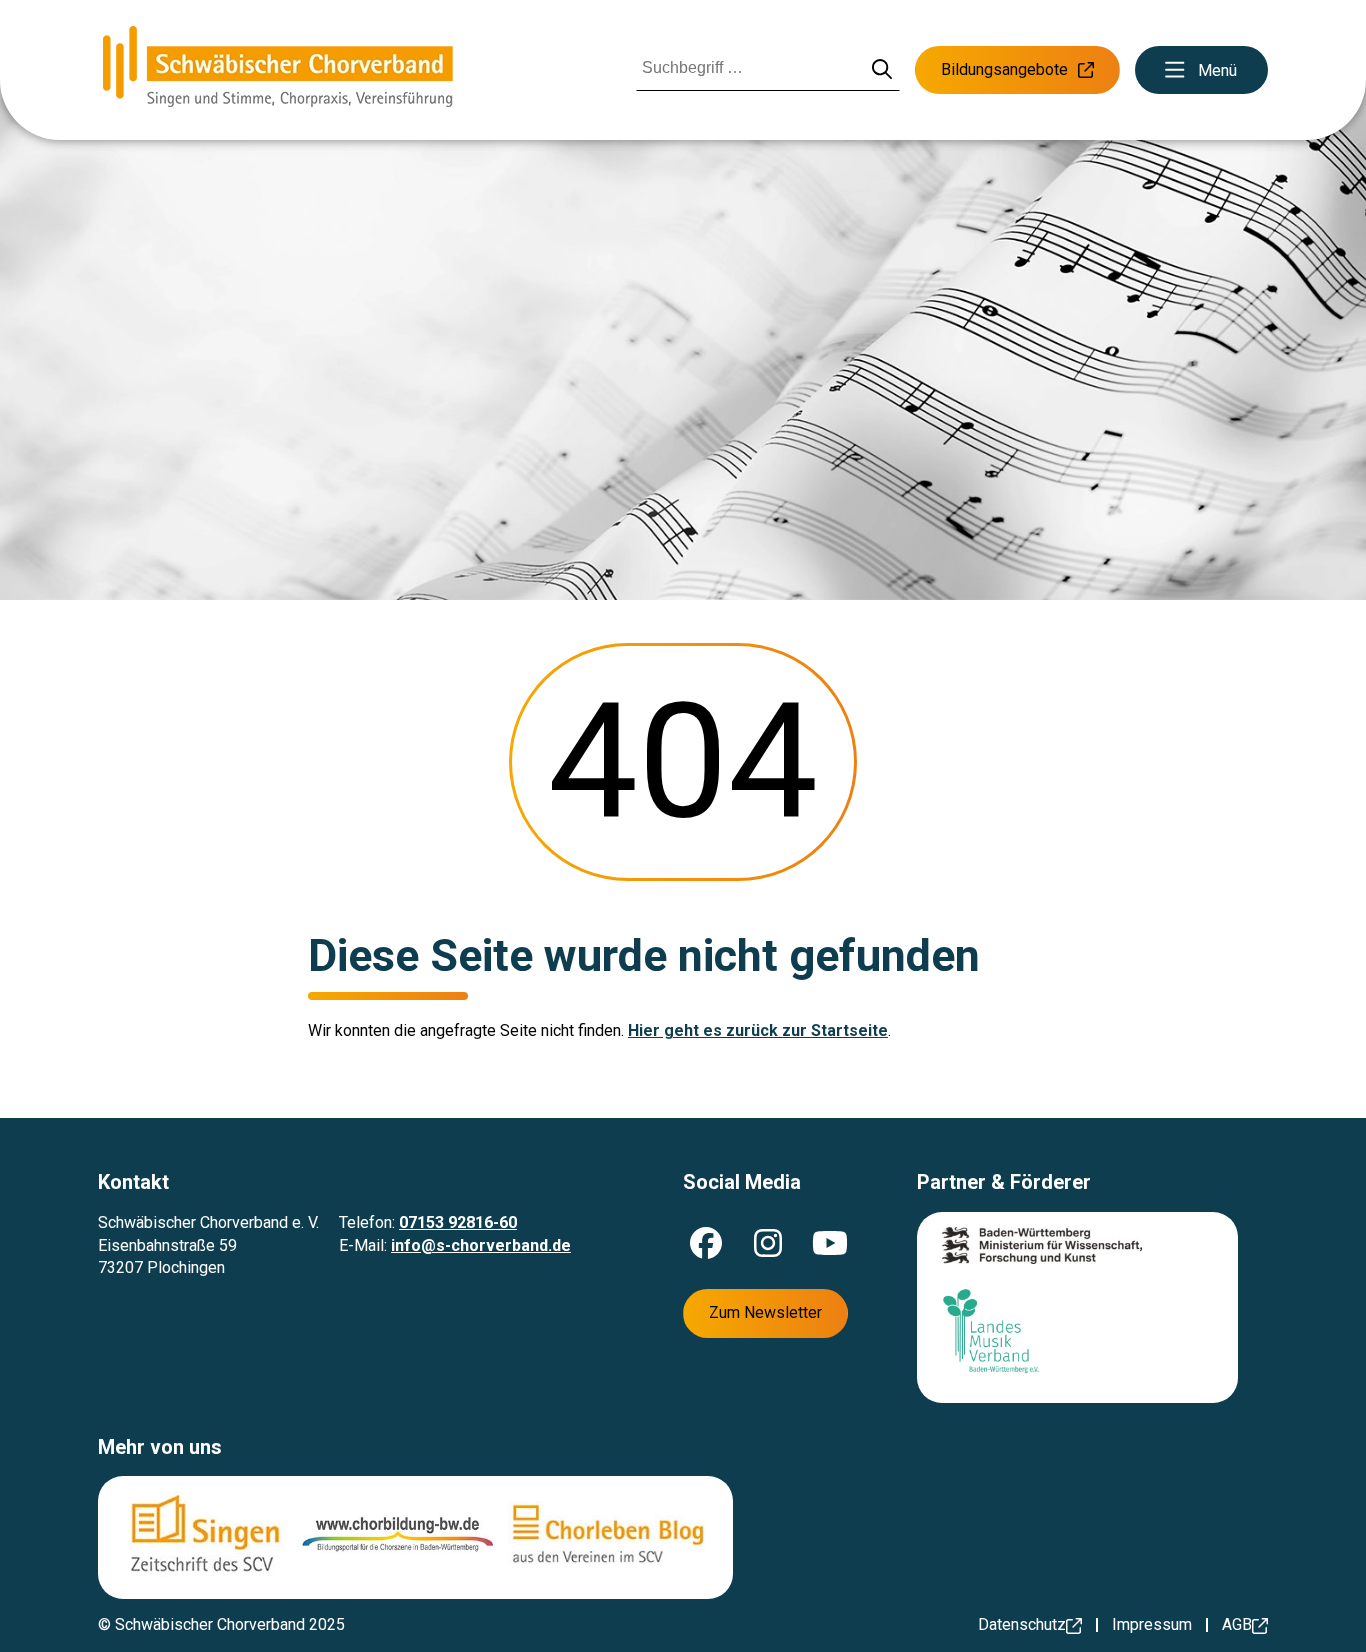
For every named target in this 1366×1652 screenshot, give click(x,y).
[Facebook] (706, 1243)
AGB (1237, 1624)
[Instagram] (768, 1243)
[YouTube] (830, 1243)
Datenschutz (1022, 1624)
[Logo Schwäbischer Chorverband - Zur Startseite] (278, 70)
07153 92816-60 (458, 1222)
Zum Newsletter (765, 1312)
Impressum (1152, 1624)
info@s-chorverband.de (481, 1245)
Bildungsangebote (1004, 69)
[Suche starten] (882, 70)
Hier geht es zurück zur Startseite (758, 1030)
